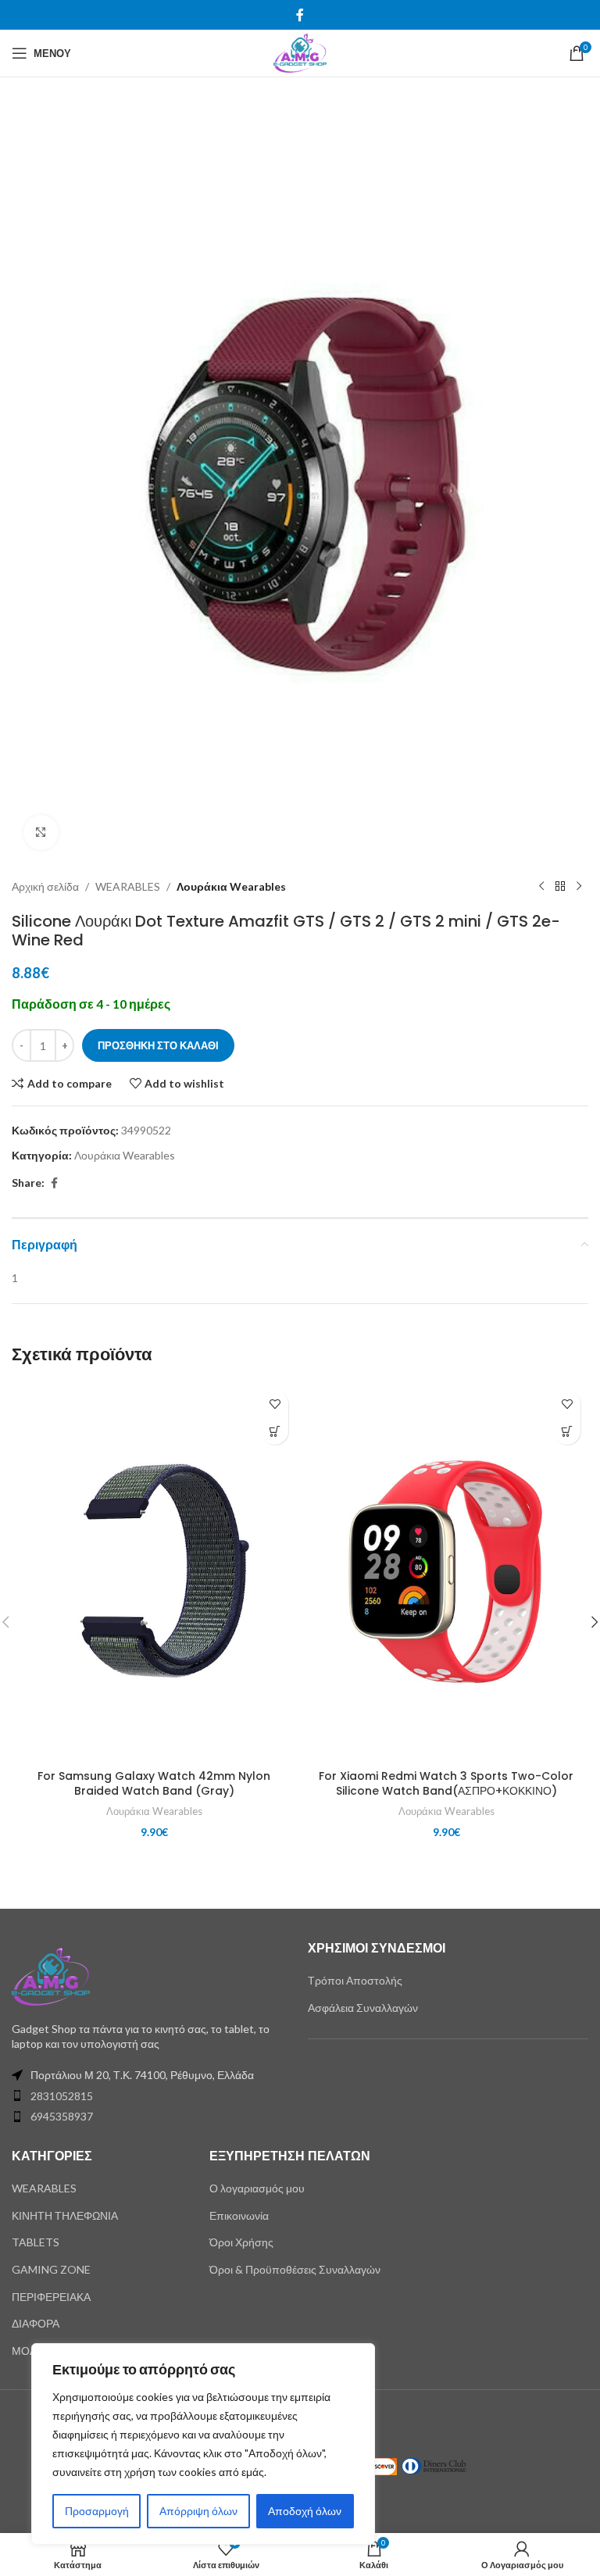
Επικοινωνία (239, 2215)
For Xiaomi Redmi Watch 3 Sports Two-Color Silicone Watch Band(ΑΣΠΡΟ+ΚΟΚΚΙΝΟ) (446, 1784)
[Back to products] (560, 887)
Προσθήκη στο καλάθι (158, 1045)
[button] (275, 1431)
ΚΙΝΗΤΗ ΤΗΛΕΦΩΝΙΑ (65, 2215)
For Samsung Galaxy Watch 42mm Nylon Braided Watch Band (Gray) (154, 1784)
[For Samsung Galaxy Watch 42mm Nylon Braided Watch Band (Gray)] (154, 1572)
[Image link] (51, 1975)
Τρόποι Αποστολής (355, 1980)
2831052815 (62, 2096)
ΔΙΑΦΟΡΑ (36, 2323)
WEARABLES (128, 886)
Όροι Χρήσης (241, 2242)
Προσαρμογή (97, 2511)
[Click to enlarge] (41, 832)
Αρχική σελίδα (45, 886)
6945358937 (62, 2116)
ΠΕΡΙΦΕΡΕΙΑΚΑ (51, 2297)
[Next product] (579, 887)
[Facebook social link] (300, 15)
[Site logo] (300, 52)
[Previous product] (541, 887)
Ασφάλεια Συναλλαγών (363, 2008)
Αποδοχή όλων (305, 2511)
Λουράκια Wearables (231, 886)
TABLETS (36, 2242)
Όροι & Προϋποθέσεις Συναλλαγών (295, 2269)
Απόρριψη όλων (198, 2511)
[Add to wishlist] (275, 1404)
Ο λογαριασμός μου (257, 2188)
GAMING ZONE (51, 2269)
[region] (203, 2444)
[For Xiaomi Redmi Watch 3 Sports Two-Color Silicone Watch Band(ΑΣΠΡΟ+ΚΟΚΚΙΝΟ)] (446, 1572)
